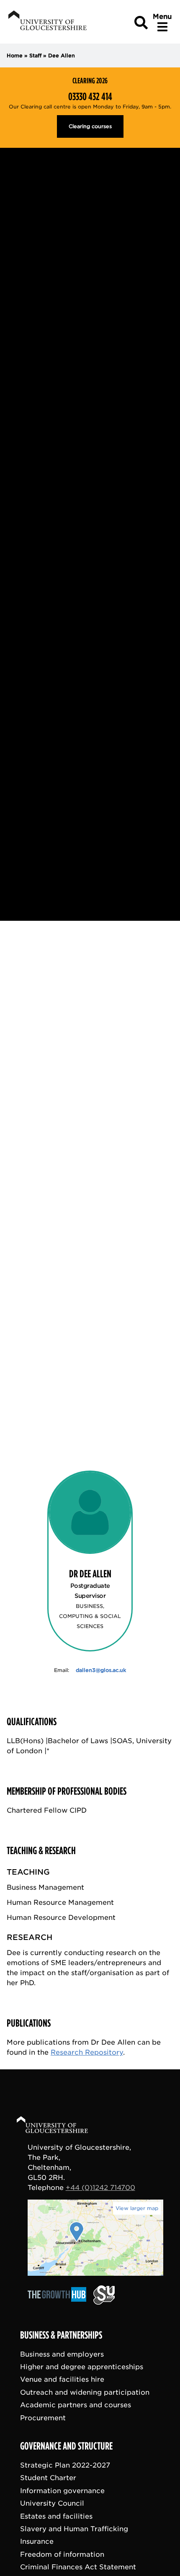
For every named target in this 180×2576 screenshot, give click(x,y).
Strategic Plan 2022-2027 (65, 2465)
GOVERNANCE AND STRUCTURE (66, 2446)
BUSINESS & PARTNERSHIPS (61, 2335)
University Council (52, 2503)
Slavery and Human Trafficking (74, 2529)
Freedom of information (62, 2554)
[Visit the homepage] (47, 22)
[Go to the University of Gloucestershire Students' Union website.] (104, 2303)
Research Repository (87, 2052)
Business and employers (62, 2354)
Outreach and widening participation (85, 2392)
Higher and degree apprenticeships (82, 2367)
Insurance (37, 2542)
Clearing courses (90, 126)
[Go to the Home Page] (60, 2126)
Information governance (62, 2491)
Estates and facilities (56, 2516)
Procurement (43, 2418)
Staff (35, 55)
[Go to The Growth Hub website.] (59, 2303)
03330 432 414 (90, 97)
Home (15, 55)
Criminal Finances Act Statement (78, 2567)
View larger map (137, 2208)
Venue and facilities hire (62, 2380)
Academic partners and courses (76, 2405)
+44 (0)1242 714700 (100, 2188)
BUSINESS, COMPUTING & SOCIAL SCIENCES (90, 1616)
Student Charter (48, 2478)
